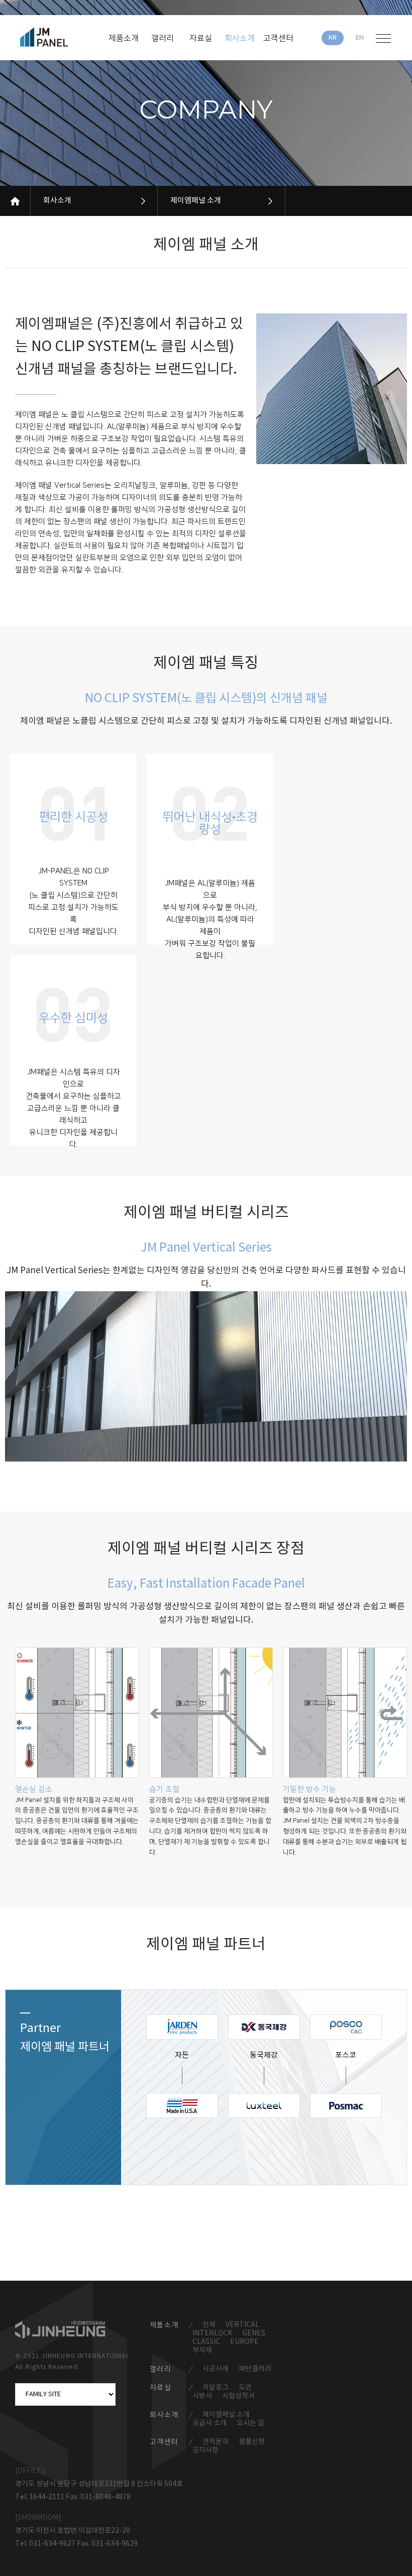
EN (360, 38)
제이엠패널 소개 (196, 201)
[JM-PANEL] (59, 37)
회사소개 (57, 201)
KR (333, 38)
